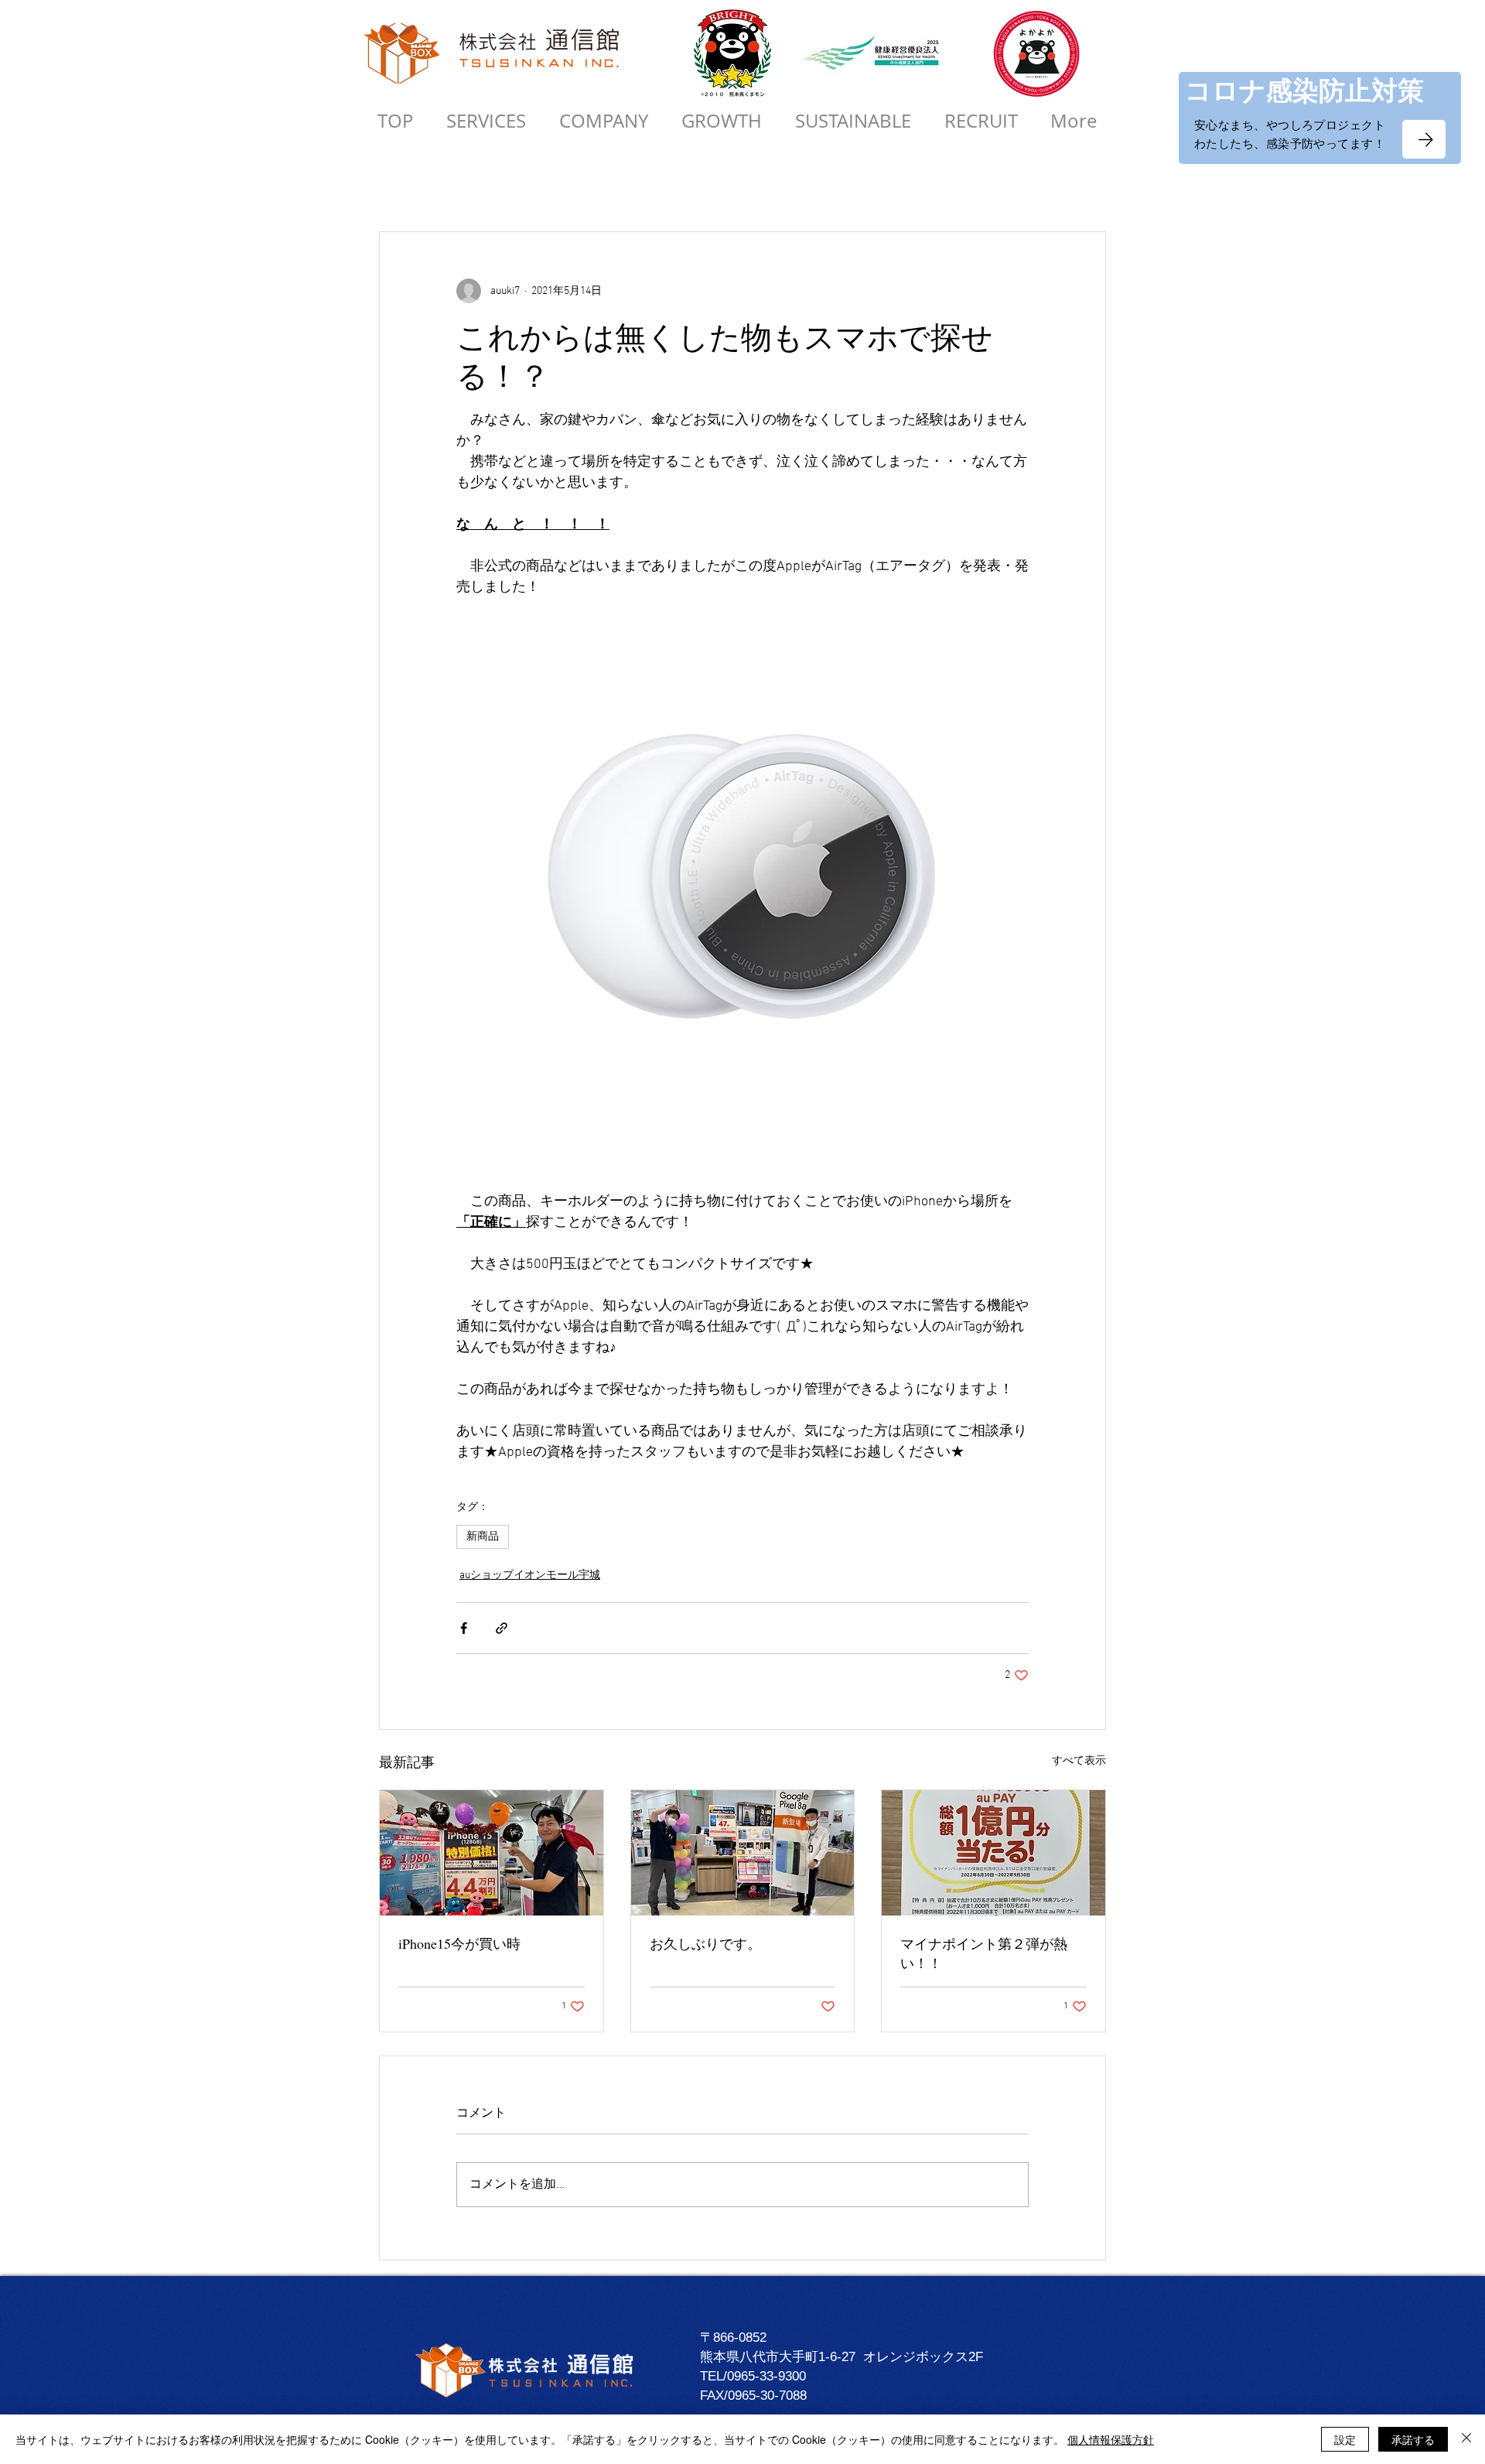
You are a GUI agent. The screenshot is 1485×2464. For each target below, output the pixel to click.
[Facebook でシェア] (464, 1628)
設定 (1345, 2439)
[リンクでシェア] (502, 1628)
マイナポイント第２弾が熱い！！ (984, 1953)
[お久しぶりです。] (743, 1853)
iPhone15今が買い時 (459, 1943)
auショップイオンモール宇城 (530, 1575)
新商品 (483, 1537)
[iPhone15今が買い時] (492, 1853)
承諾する (1413, 2439)
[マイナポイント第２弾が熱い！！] (993, 1853)
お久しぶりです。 (705, 1943)
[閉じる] (1466, 2439)
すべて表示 (1079, 1761)
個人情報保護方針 (1111, 2439)
